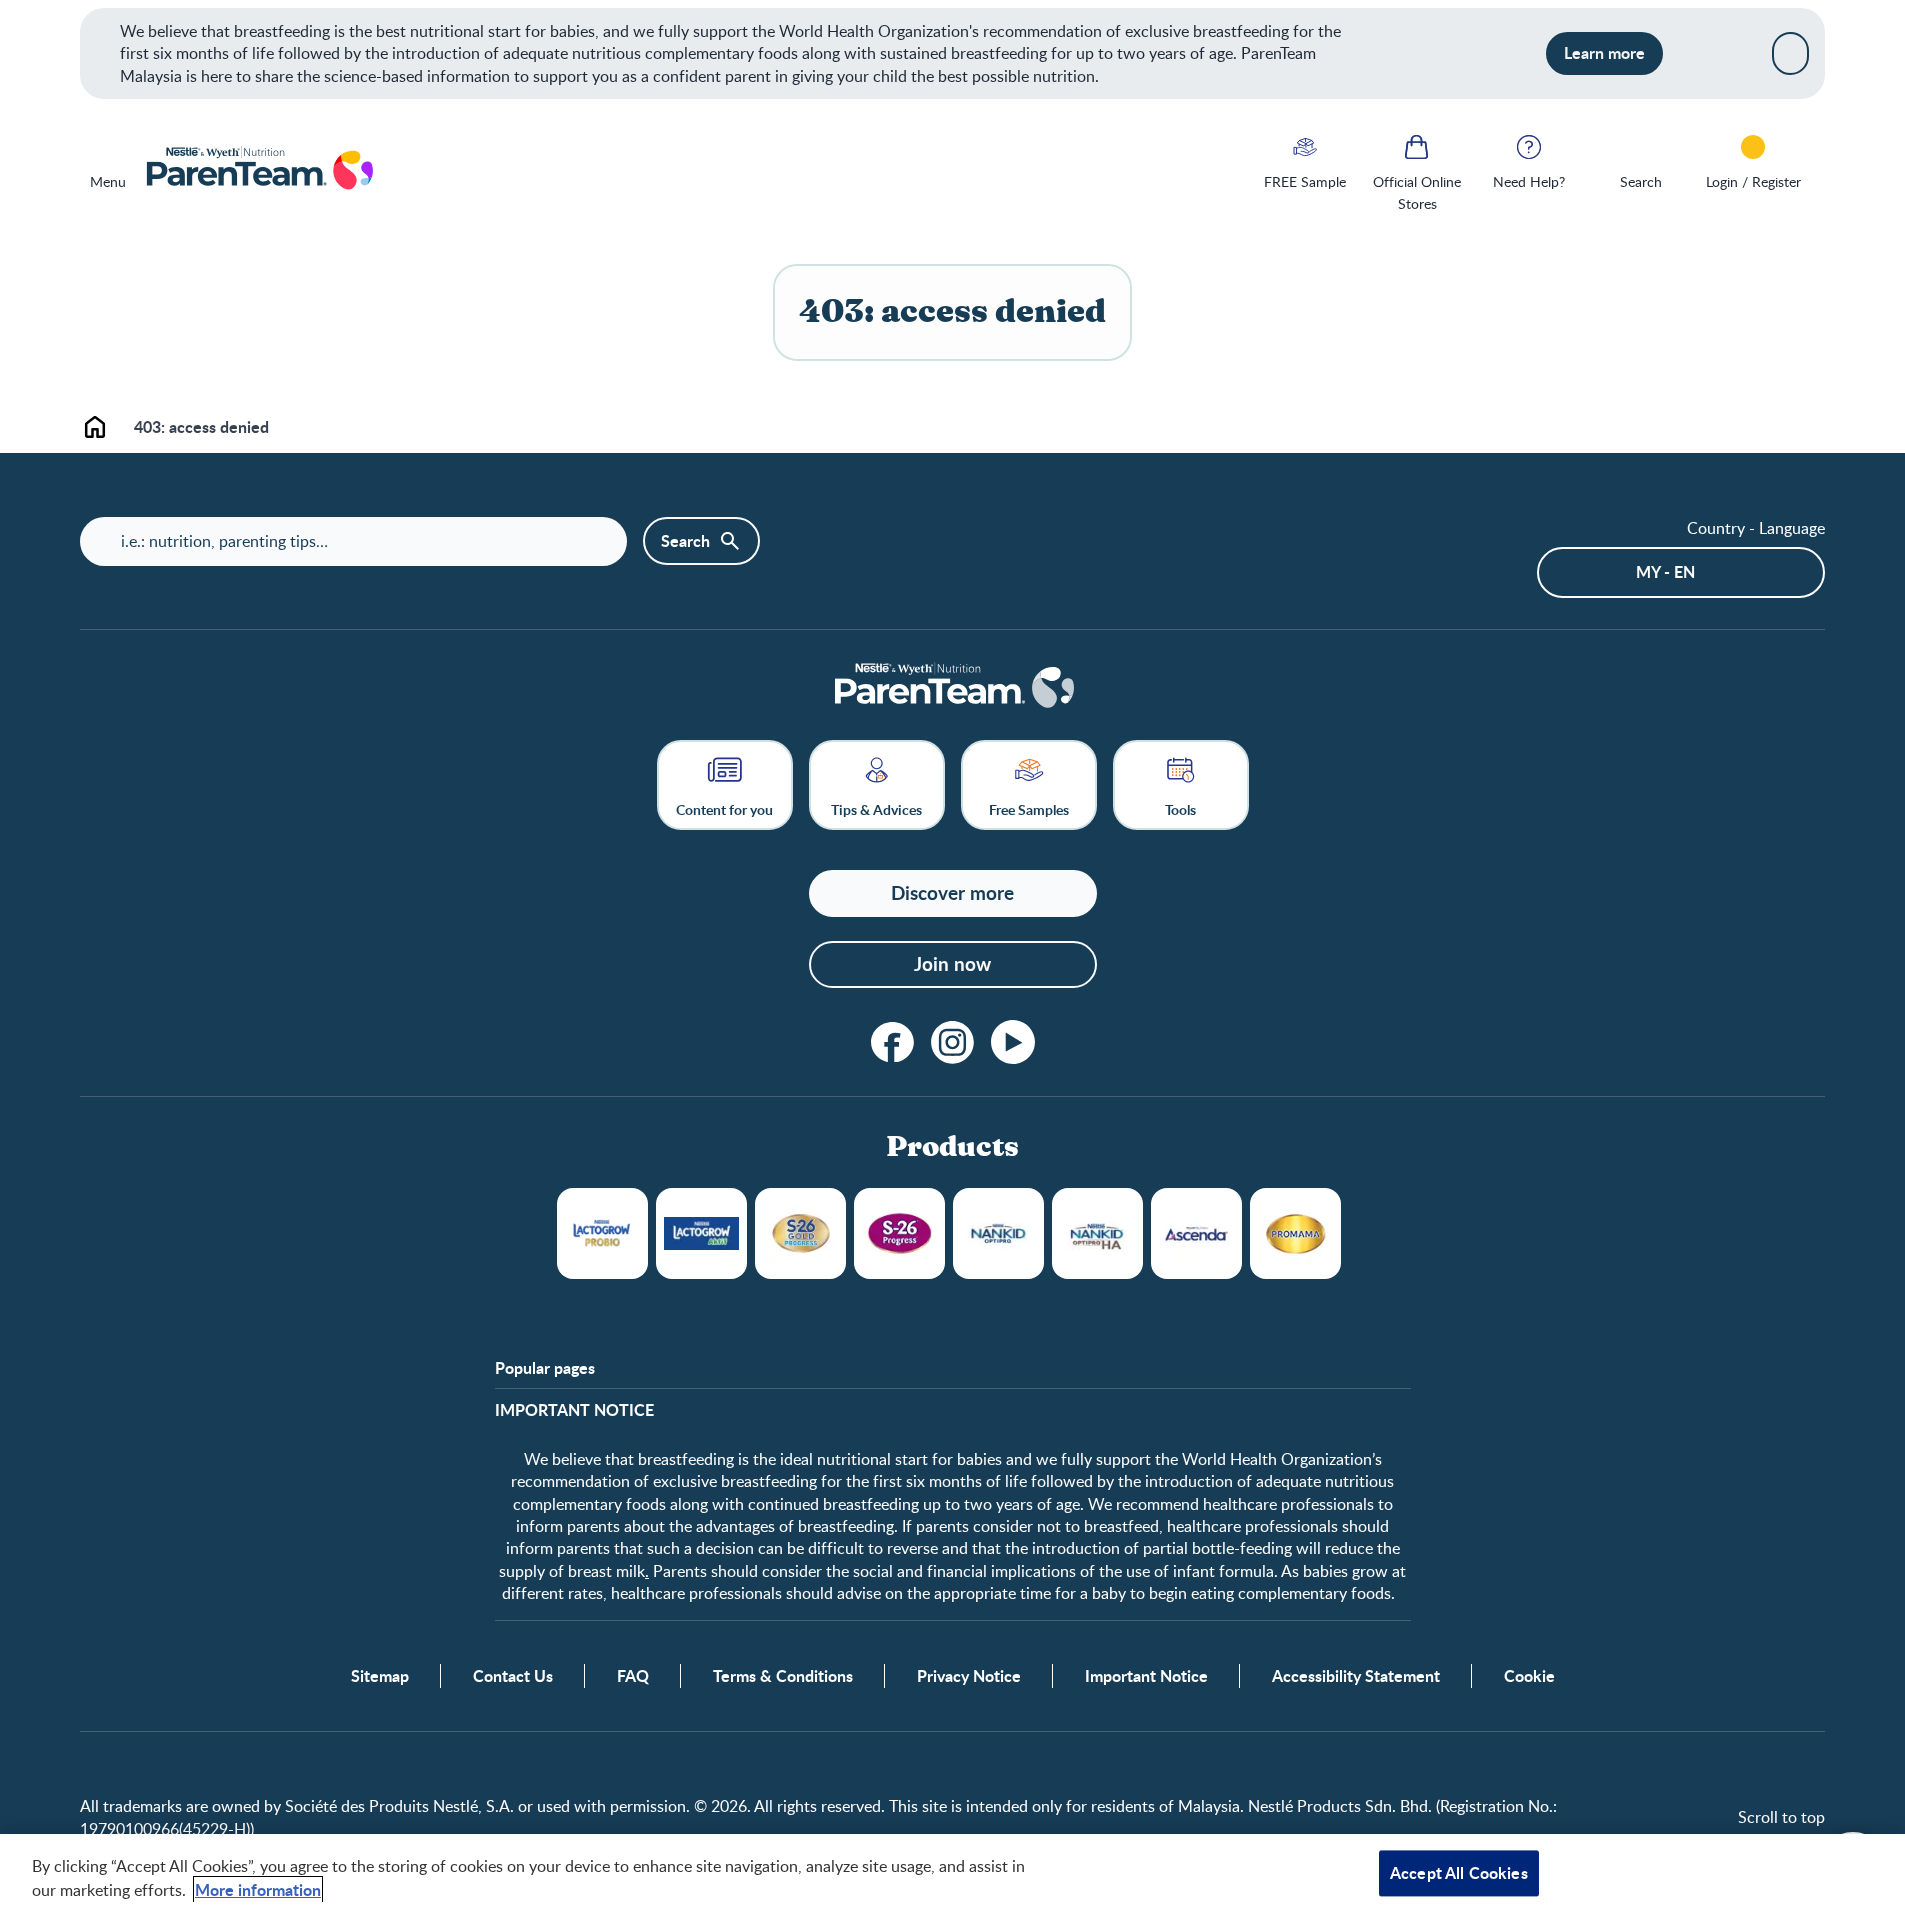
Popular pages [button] (545, 1368)
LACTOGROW (602, 1233)
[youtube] (1013, 1042)
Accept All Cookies (1459, 1872)
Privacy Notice (969, 1676)
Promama (1295, 1233)
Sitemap (380, 1676)
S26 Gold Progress (800, 1233)
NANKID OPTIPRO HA (1097, 1233)
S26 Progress (899, 1233)
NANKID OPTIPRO (998, 1233)
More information (258, 1889)
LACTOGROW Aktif (701, 1233)
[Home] (258, 170)
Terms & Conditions (783, 1676)
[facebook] (893, 1042)
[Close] (1790, 53)
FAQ (633, 1676)
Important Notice (1146, 1676)
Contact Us (513, 1676)
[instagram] (953, 1042)
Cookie (1529, 1676)
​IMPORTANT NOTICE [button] (574, 1410)
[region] (952, 1873)
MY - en (1665, 571)
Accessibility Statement (1356, 1676)
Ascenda (1196, 1233)
